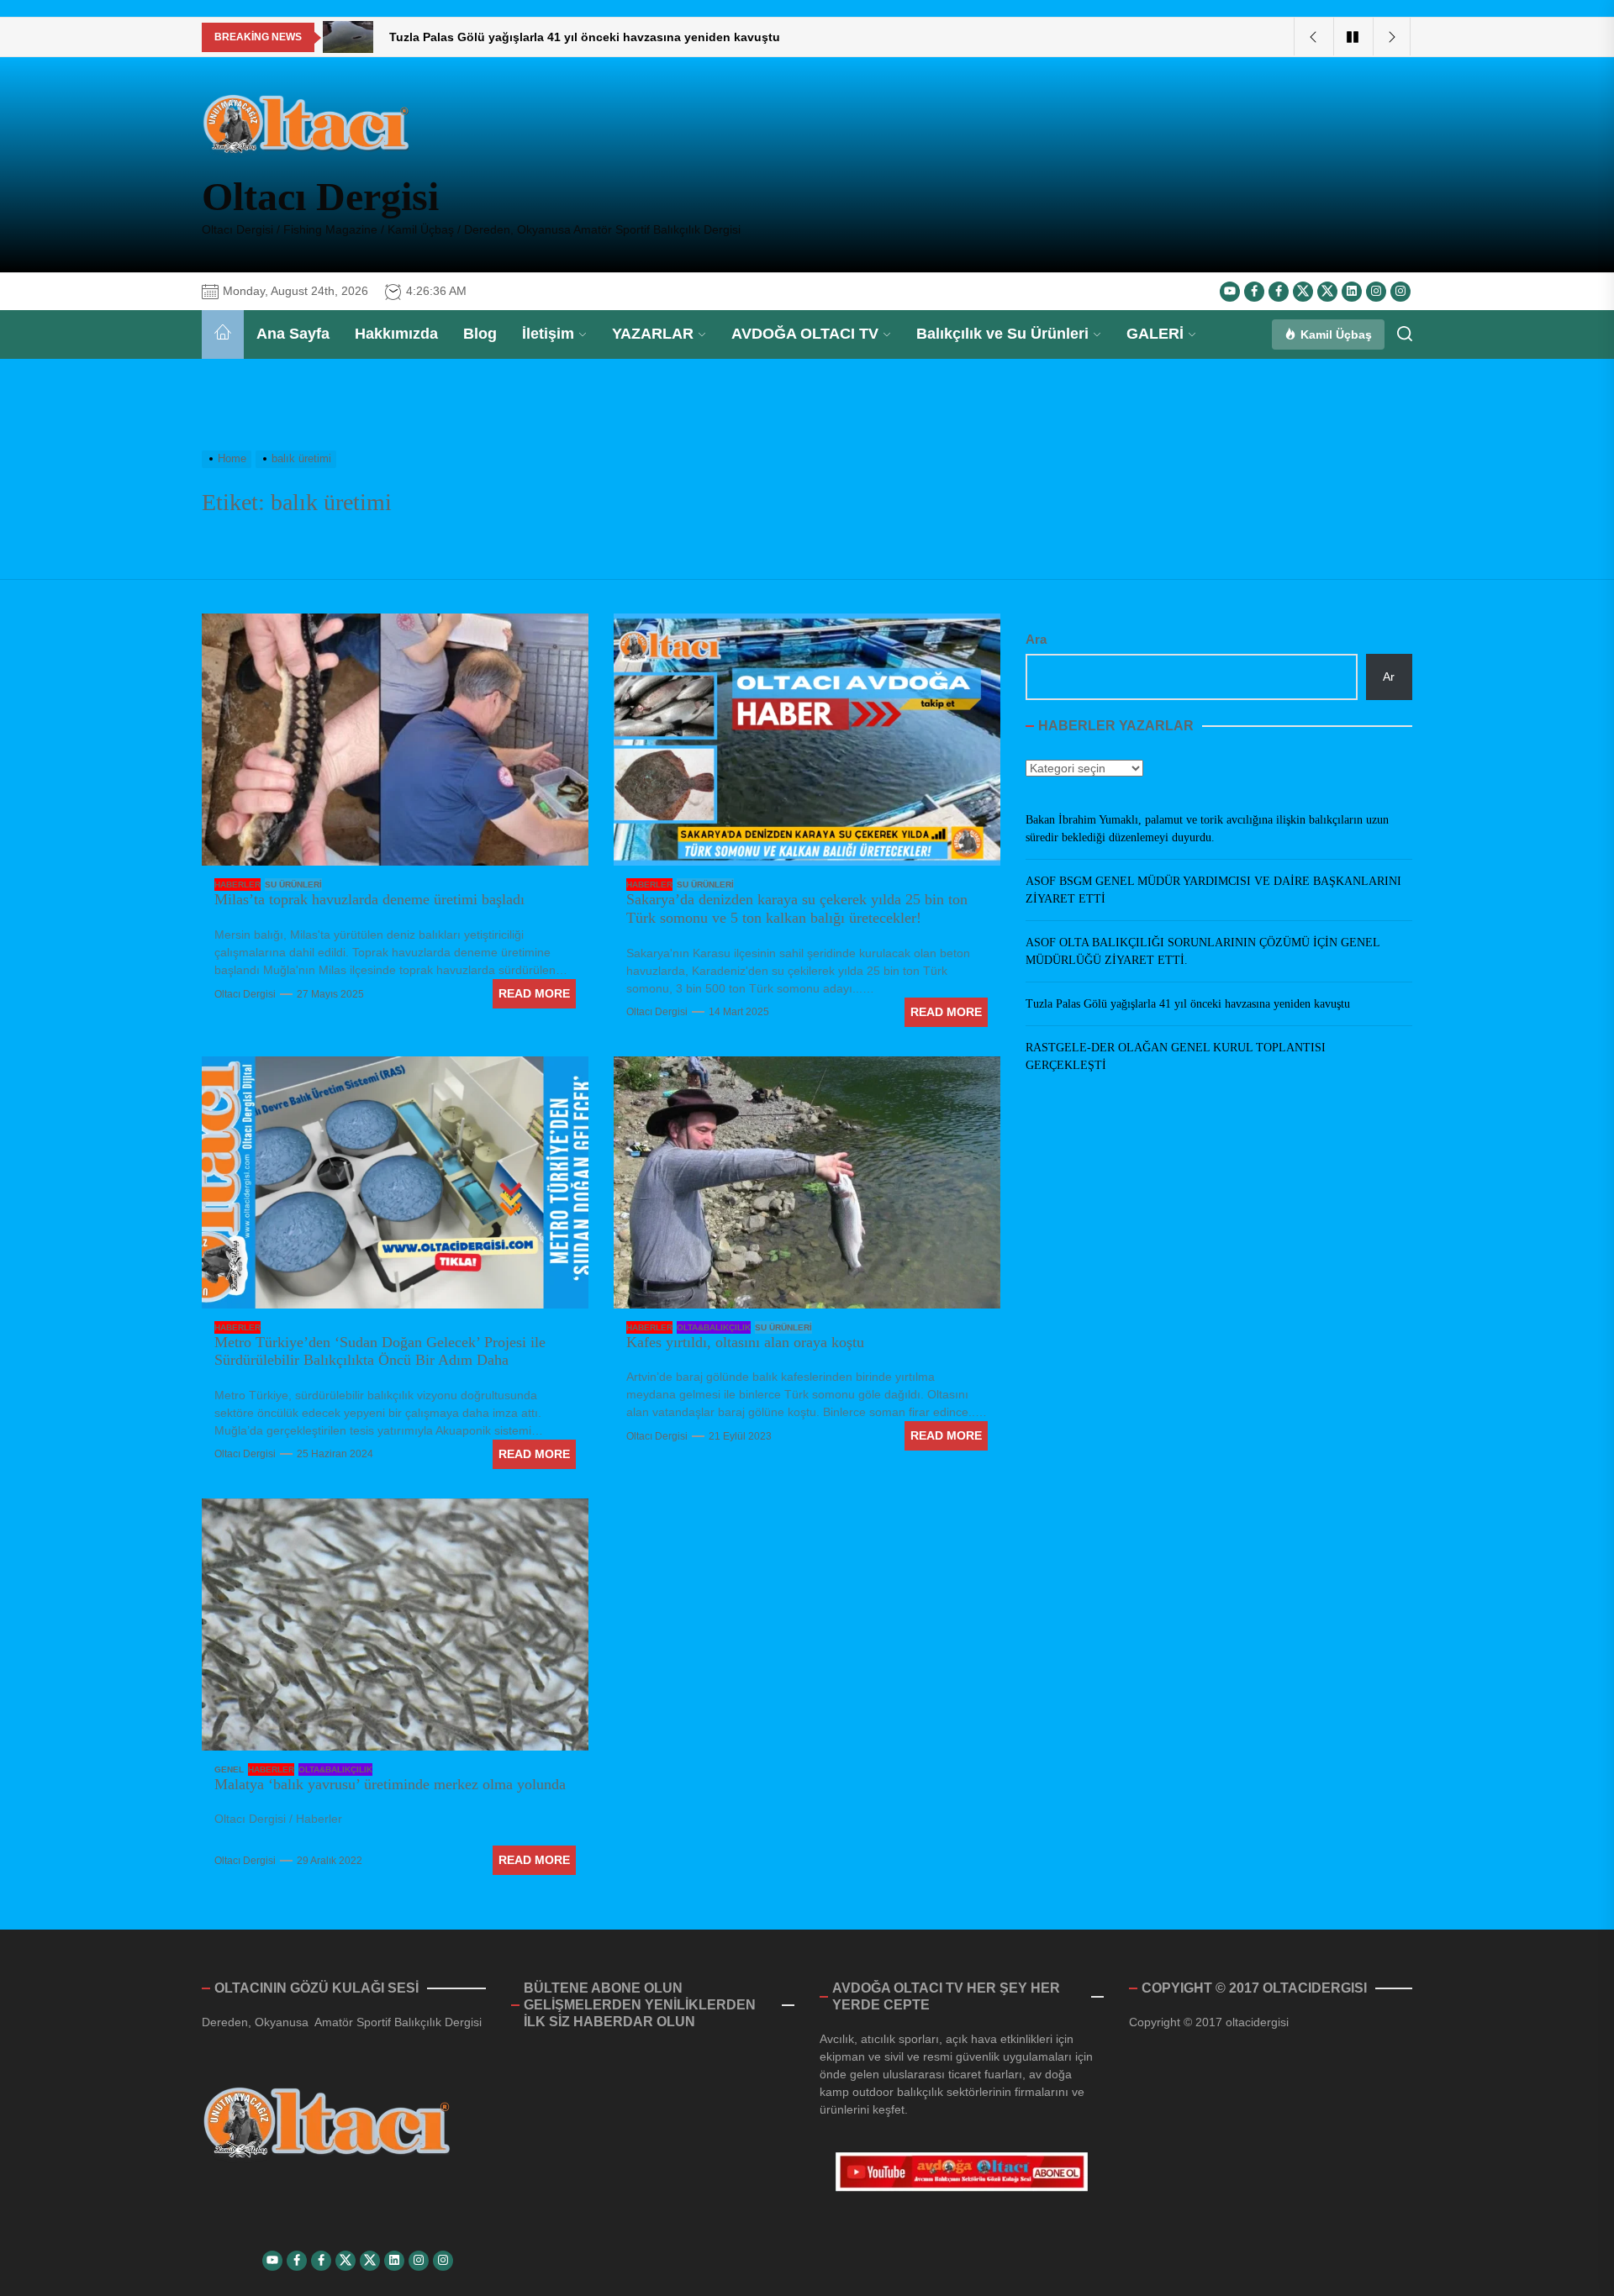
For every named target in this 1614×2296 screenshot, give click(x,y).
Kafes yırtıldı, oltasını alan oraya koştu (745, 1342)
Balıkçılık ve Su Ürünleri (1002, 334)
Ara (1036, 639)
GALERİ (1155, 334)
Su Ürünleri (293, 885)
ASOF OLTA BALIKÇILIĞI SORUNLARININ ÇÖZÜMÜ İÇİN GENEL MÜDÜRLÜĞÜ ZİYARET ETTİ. (1203, 951)
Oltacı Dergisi (320, 196)
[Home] (223, 334)
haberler (237, 885)
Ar (1389, 677)
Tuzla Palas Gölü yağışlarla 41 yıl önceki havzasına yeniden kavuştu (1188, 1004)
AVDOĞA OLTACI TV (805, 334)
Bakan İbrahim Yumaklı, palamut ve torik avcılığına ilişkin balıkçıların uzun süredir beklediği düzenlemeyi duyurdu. (1207, 829)
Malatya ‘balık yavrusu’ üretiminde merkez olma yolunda (390, 1784)
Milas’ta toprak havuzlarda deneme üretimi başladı (369, 899)
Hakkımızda (396, 334)
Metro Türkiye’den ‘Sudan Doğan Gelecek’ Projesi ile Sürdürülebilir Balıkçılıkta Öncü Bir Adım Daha (380, 1351)
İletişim (548, 334)
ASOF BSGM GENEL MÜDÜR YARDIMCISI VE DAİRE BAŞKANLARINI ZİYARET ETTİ (1213, 890)
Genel (229, 1769)
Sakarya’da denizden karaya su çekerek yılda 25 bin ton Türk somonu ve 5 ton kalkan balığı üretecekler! (797, 908)
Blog (480, 334)
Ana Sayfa (293, 334)
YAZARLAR (653, 334)
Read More (534, 993)
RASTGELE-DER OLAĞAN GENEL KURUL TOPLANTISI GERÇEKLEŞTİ (1176, 1056)
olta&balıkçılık (714, 1327)
